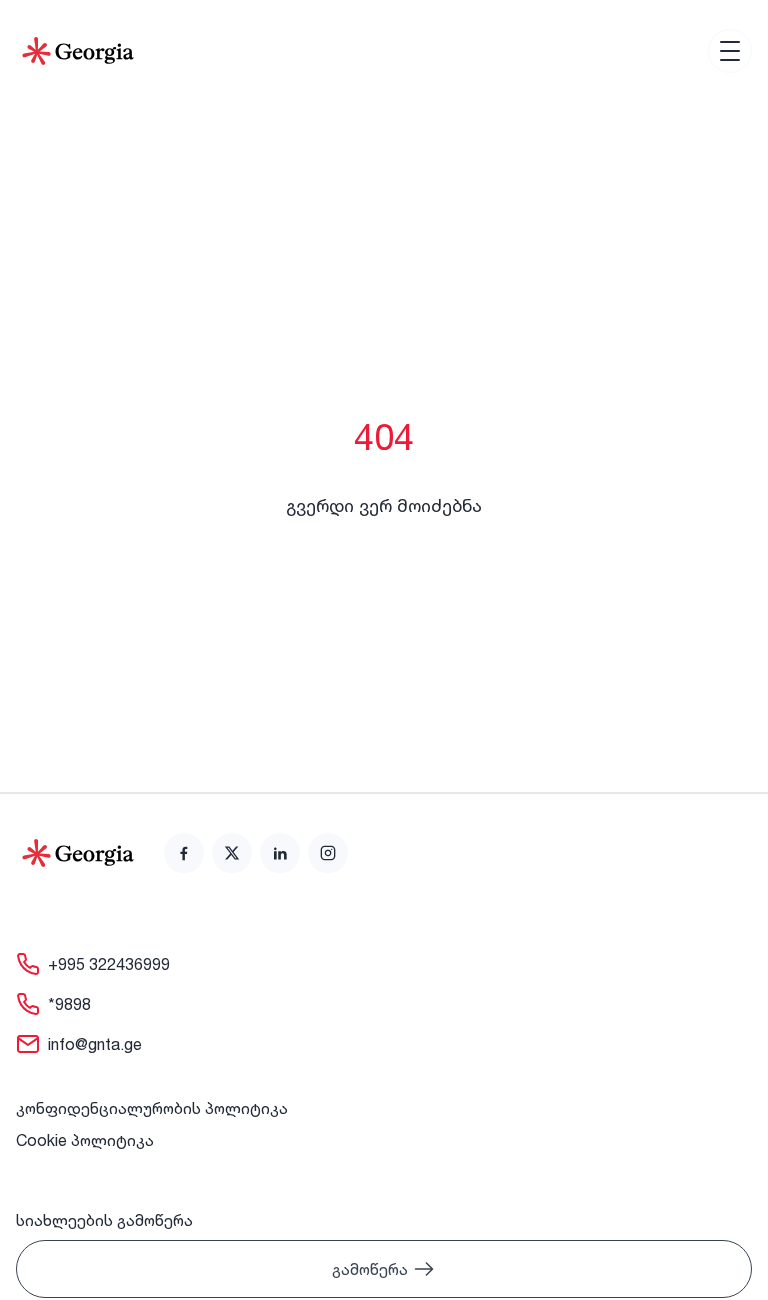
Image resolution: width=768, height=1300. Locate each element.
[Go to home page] (78, 853)
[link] (184, 853)
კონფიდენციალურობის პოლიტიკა (152, 1108)
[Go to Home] (78, 51)
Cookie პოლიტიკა (85, 1140)
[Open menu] (730, 51)
